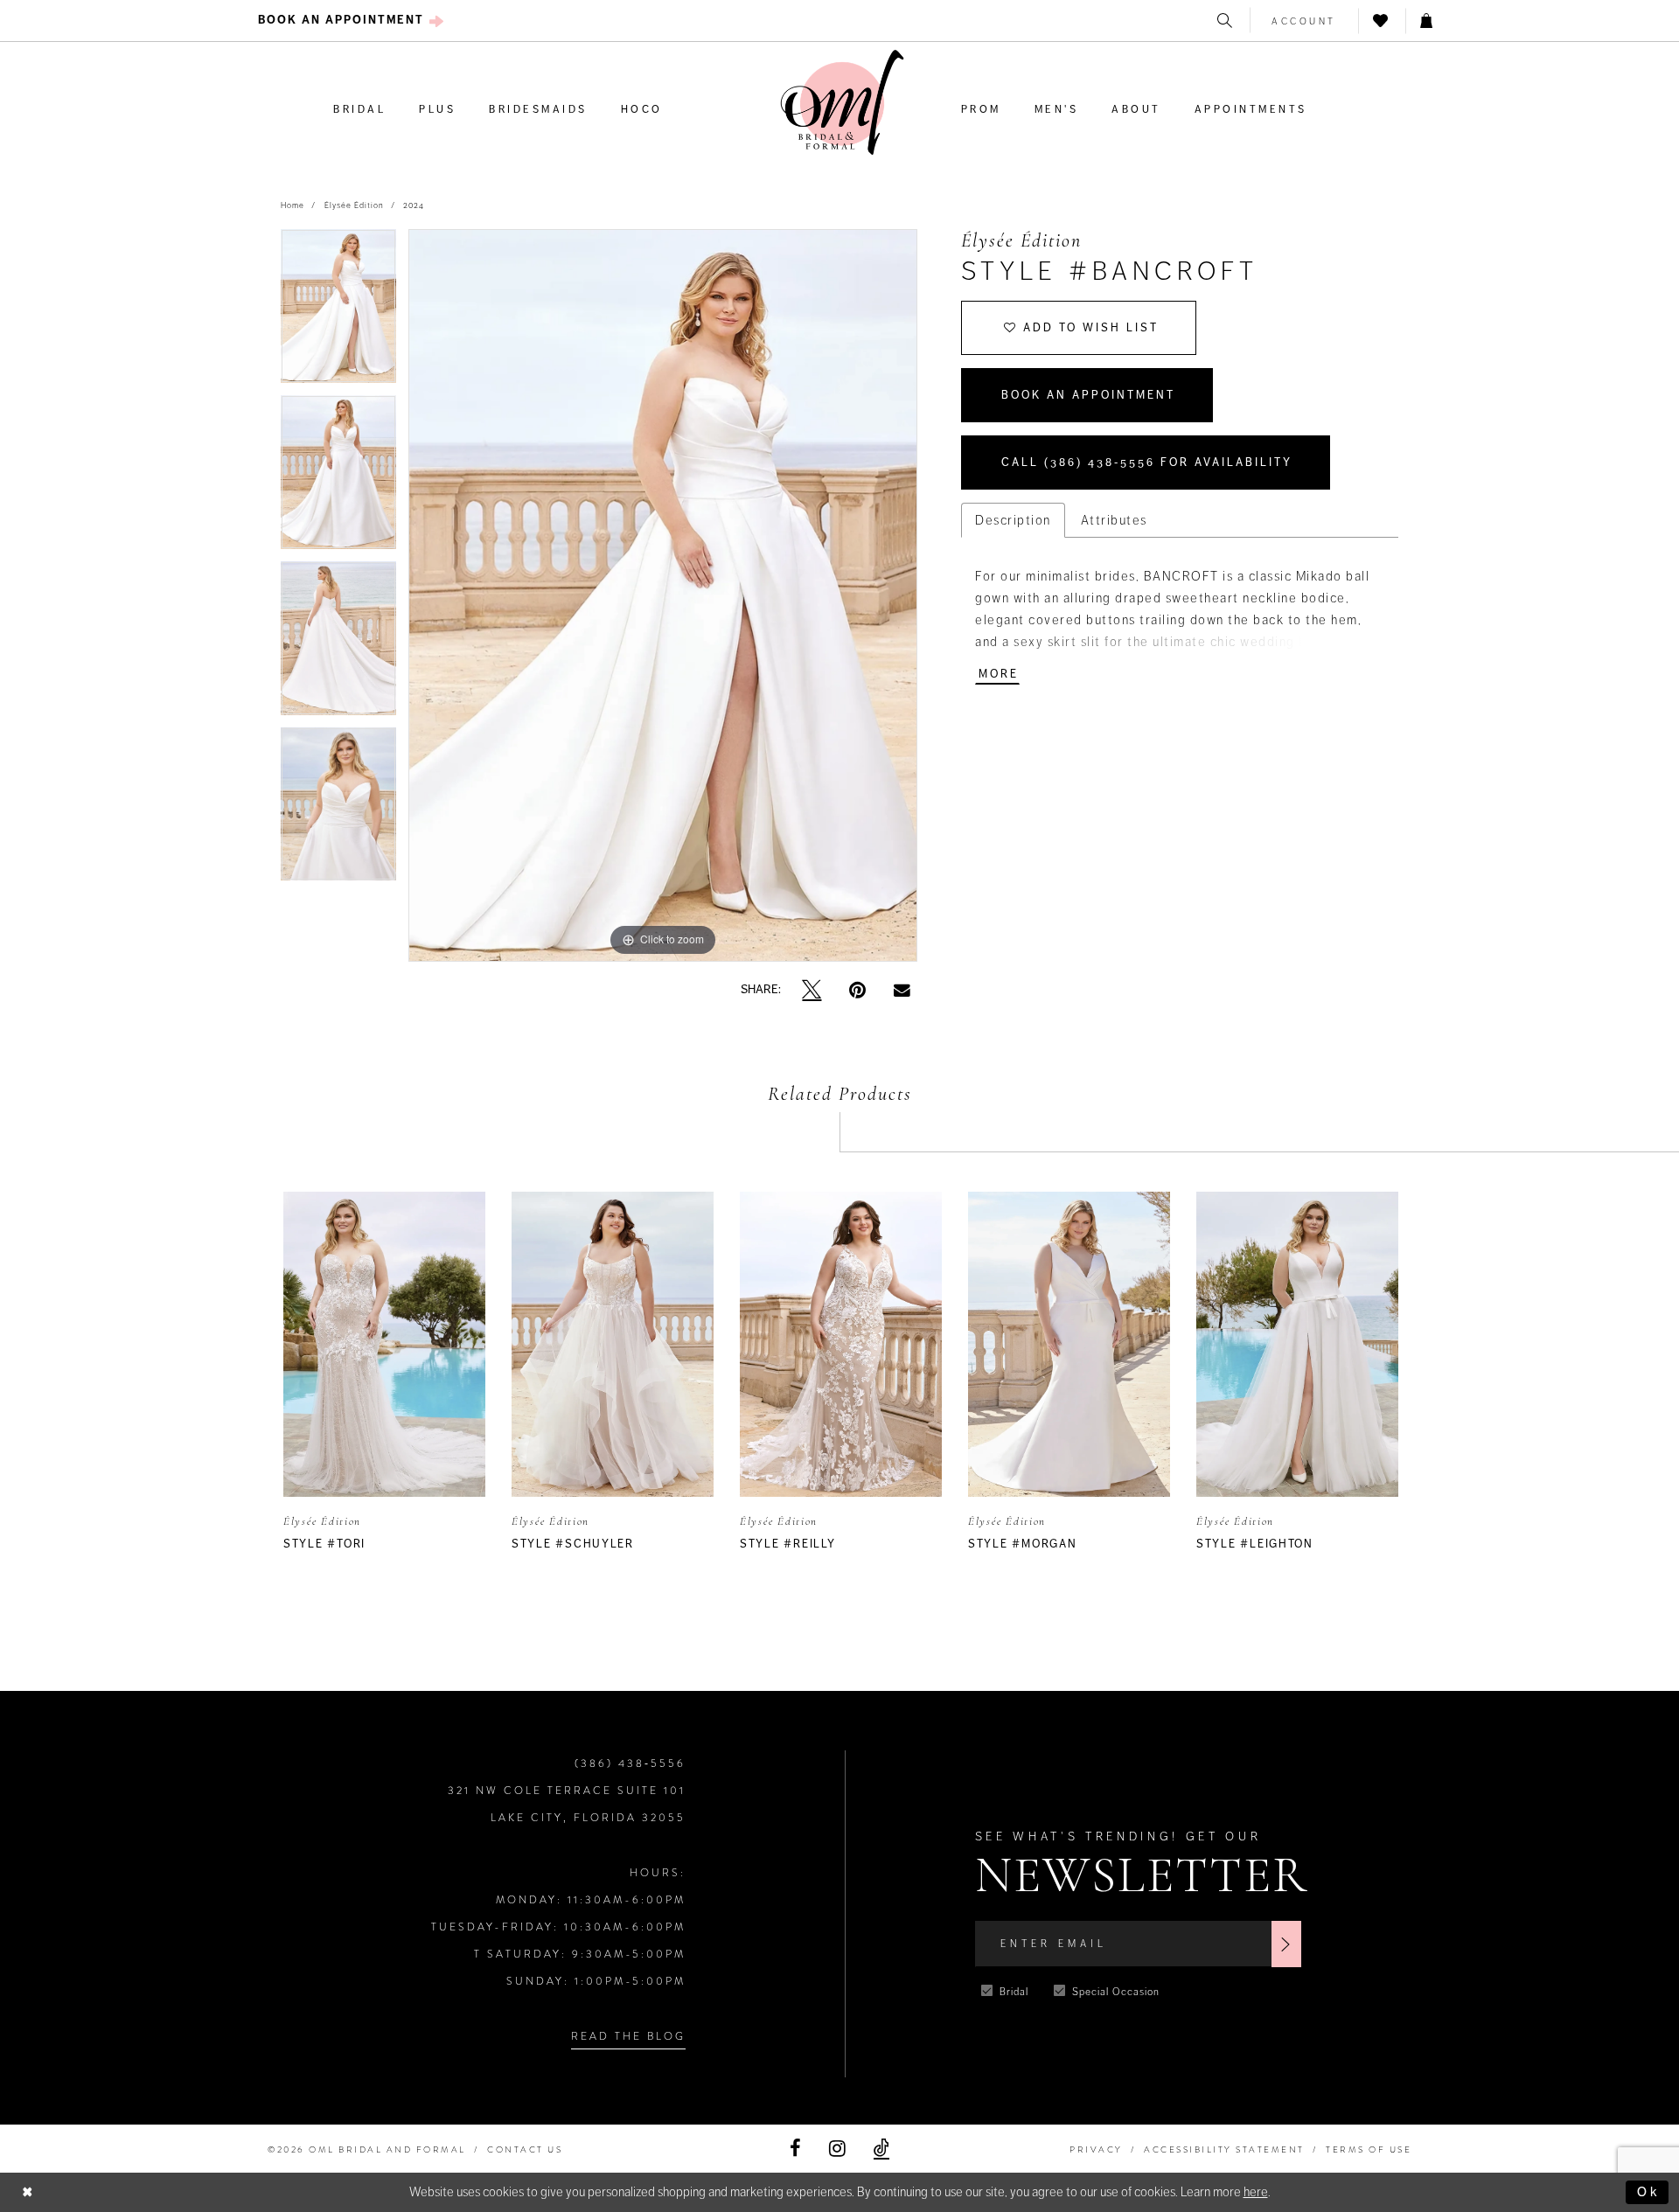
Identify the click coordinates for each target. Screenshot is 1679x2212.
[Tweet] (812, 990)
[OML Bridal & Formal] (842, 103)
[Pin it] (857, 990)
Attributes (1114, 520)
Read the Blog (628, 2036)
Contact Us (525, 2149)
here (1256, 2192)
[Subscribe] (1286, 1944)
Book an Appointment (1088, 395)
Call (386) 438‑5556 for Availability (1147, 463)
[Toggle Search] (1226, 21)
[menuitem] (351, 21)
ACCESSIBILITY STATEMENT (1224, 2149)
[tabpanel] (338, 312)
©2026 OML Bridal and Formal (367, 2149)
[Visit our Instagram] (837, 2149)
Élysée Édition (354, 205)
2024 (414, 205)
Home (293, 205)
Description (1013, 520)
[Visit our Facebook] (795, 2149)
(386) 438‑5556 (630, 1763)
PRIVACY (1096, 2149)
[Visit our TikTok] (881, 2149)
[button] (1304, 21)
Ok (1648, 2192)
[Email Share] (902, 990)
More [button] (999, 674)
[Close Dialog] (28, 2192)
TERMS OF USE (1369, 2149)
